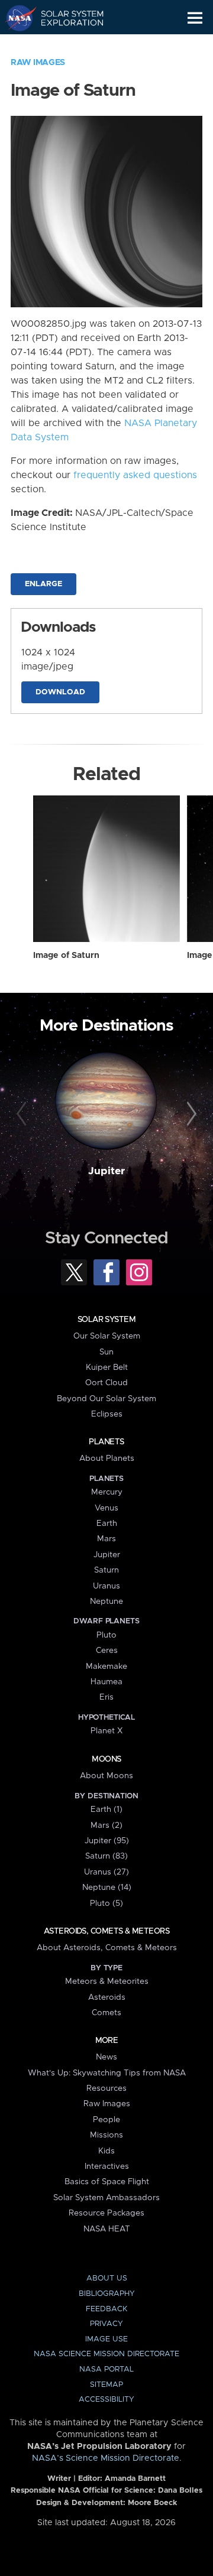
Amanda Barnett (135, 2479)
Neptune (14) (107, 1888)
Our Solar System (107, 1336)
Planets (106, 1442)
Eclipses (107, 1414)
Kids (106, 2151)
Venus (106, 1508)
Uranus (106, 1586)
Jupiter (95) (107, 1841)
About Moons (106, 1776)
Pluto (106, 1635)
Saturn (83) (106, 1856)
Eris (106, 1697)
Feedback (106, 2309)
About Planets (107, 1458)
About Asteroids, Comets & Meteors (107, 1948)
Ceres (107, 1651)
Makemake (106, 1667)
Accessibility (106, 2400)
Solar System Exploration (65, 18)
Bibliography (107, 2294)
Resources (106, 2088)
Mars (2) (106, 1825)
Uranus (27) (106, 1872)
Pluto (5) (106, 1903)
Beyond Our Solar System (106, 1399)
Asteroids (107, 1997)
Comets (106, 2013)
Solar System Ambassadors (106, 2198)
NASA (16, 18)
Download (60, 692)
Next (190, 1115)
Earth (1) (106, 1810)
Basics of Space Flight (107, 2182)
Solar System (106, 1320)
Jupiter (106, 1171)
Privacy (106, 2324)
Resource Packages (106, 2213)
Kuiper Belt (107, 1367)
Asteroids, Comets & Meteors (106, 1931)
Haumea (106, 1682)
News (106, 2057)
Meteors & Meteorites (107, 1981)
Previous (23, 1115)
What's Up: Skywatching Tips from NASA (107, 2073)
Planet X (106, 1731)
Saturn (106, 1570)
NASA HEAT (107, 2229)
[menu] (195, 18)
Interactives (107, 2166)
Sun (106, 1352)
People (106, 2120)
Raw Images (38, 63)
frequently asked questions (135, 475)
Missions (106, 2135)
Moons (106, 1759)
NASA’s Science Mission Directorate (106, 2458)
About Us (107, 2278)
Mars (106, 1539)
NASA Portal (106, 2369)
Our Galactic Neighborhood (65, 45)
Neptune (106, 1602)
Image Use (106, 2339)
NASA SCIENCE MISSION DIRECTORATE (106, 2354)
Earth (107, 1523)
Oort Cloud (106, 1383)
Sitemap (106, 2385)
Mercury (107, 1492)
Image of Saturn (66, 956)
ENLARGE (43, 584)
